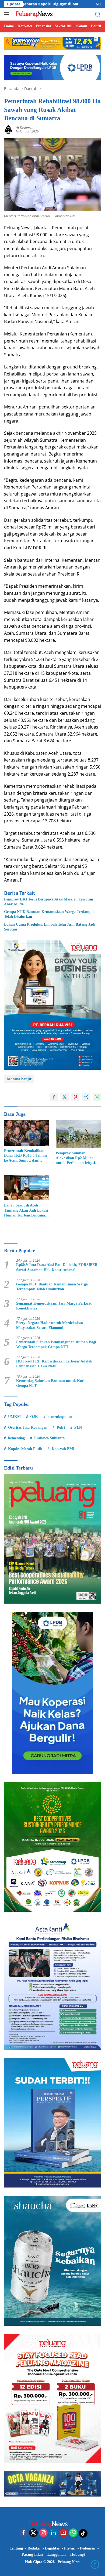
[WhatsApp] (73, 2533)
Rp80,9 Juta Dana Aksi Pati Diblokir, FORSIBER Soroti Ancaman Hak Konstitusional (57, 1267)
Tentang (16, 2548)
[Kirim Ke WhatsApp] (97, 1097)
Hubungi (78, 2555)
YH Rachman (24, 127)
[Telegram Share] (86, 1097)
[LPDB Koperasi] (52, 67)
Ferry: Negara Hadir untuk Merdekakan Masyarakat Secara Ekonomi (50, 1325)
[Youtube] (63, 2533)
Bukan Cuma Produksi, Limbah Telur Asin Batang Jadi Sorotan (50, 927)
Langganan (57, 2555)
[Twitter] (33, 2533)
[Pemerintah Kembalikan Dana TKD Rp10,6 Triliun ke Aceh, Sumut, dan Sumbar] (27, 1133)
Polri (61, 1427)
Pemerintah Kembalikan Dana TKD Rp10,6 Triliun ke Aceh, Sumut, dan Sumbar (25, 1156)
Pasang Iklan (32, 2555)
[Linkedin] (53, 2533)
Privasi (70, 2548)
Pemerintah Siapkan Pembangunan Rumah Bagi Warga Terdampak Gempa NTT (56, 1344)
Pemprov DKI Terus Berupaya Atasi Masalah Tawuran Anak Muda (49, 902)
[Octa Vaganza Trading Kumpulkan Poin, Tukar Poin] (52, 2484)
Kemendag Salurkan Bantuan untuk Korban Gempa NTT (53, 1383)
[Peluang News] (35, 14)
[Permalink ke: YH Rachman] (8, 129)
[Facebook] (23, 2533)
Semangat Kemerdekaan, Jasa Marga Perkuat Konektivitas (54, 1306)
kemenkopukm (60, 1417)
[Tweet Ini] (65, 1097)
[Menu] (8, 14)
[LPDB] (52, 1693)
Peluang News (69, 2562)
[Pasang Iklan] (52, 1004)
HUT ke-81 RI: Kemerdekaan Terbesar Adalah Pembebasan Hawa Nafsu (54, 1364)
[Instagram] (43, 2533)
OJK (34, 1417)
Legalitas (52, 2548)
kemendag (16, 1438)
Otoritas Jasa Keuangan (28, 1427)
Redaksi (34, 2548)
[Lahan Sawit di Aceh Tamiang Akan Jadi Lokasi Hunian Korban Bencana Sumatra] (27, 1188)
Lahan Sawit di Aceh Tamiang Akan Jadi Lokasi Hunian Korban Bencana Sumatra (26, 1211)
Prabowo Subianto (49, 1438)
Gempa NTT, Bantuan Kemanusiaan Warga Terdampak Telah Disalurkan (50, 914)
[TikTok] (83, 2533)
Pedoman (88, 2548)
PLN (78, 1427)
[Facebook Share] (54, 1097)
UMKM (14, 1417)
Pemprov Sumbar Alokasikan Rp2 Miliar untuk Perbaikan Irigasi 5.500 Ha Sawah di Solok (76, 1158)
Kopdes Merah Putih (25, 1449)
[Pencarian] (98, 14)
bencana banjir (19, 1079)
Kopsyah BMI (63, 1449)
